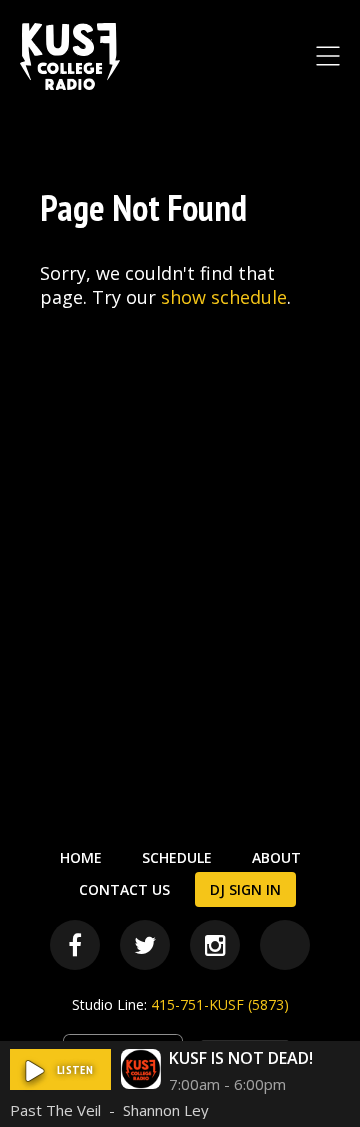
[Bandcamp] (285, 945)
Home (81, 857)
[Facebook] (75, 945)
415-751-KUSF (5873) (220, 1004)
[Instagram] (215, 945)
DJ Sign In (245, 889)
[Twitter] (145, 945)
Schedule (177, 857)
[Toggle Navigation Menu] (328, 56)
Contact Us (124, 889)
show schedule (224, 297)
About (276, 857)
